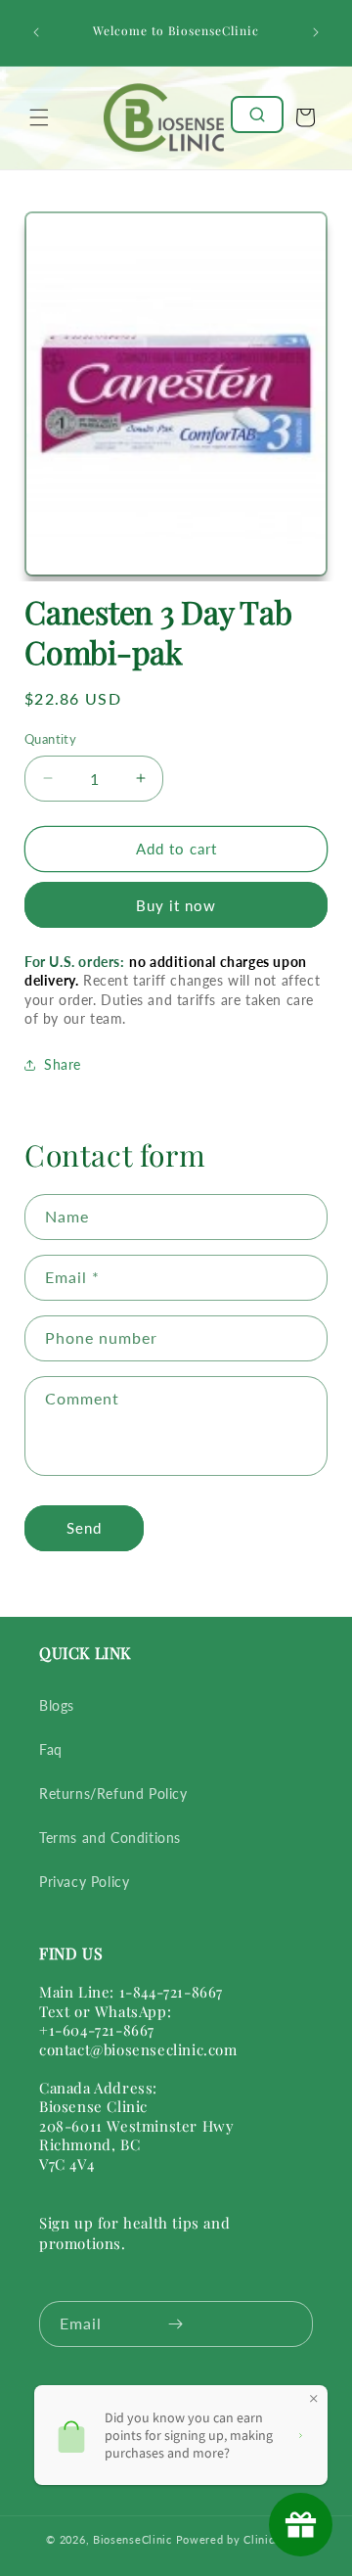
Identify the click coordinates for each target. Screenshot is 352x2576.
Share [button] (63, 1064)
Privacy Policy (84, 1882)
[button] (39, 117)
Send (84, 1528)
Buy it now (176, 905)
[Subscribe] (175, 2324)
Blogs (57, 1705)
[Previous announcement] (36, 32)
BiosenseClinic (132, 2539)
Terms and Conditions (110, 1838)
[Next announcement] (316, 32)
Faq (51, 1749)
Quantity (50, 739)
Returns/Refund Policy (113, 1794)
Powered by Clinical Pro (241, 2539)
